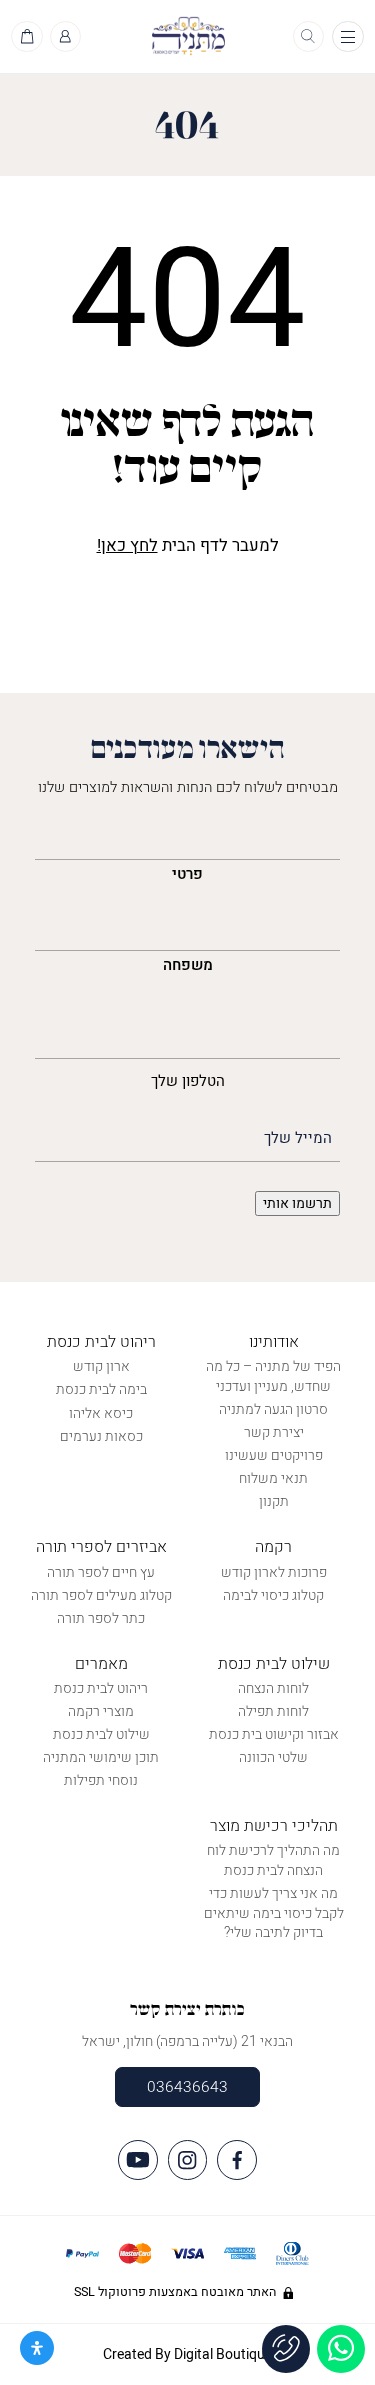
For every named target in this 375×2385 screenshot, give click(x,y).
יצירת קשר (274, 1432)
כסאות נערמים (101, 1436)
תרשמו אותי (297, 1203)
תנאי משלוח (273, 1478)
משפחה (188, 965)
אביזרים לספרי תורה (101, 1547)
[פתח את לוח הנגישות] (37, 2348)
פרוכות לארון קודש (274, 1572)
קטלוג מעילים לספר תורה (101, 1595)
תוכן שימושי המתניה (101, 1757)
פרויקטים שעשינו (274, 1455)
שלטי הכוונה (273, 1757)
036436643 (187, 2087)
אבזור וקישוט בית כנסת (274, 1734)
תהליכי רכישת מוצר (274, 1826)
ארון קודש (101, 1366)
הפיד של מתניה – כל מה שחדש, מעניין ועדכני (273, 1376)
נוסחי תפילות (101, 1780)
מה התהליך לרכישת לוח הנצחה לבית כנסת (273, 1860)
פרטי (187, 874)
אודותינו (274, 1342)
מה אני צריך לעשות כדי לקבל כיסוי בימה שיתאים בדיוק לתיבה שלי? (274, 1913)
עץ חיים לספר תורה (101, 1572)
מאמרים (101, 1664)
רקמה (273, 1547)
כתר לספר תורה (101, 1618)
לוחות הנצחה (273, 1688)
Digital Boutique (223, 2354)
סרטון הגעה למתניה (273, 1409)
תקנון (274, 1501)
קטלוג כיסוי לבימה (273, 1595)
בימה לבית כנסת (101, 1389)
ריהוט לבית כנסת (101, 1342)
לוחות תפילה (273, 1711)
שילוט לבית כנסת (274, 1664)
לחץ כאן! (127, 545)
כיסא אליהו (101, 1413)
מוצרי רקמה (101, 1711)
